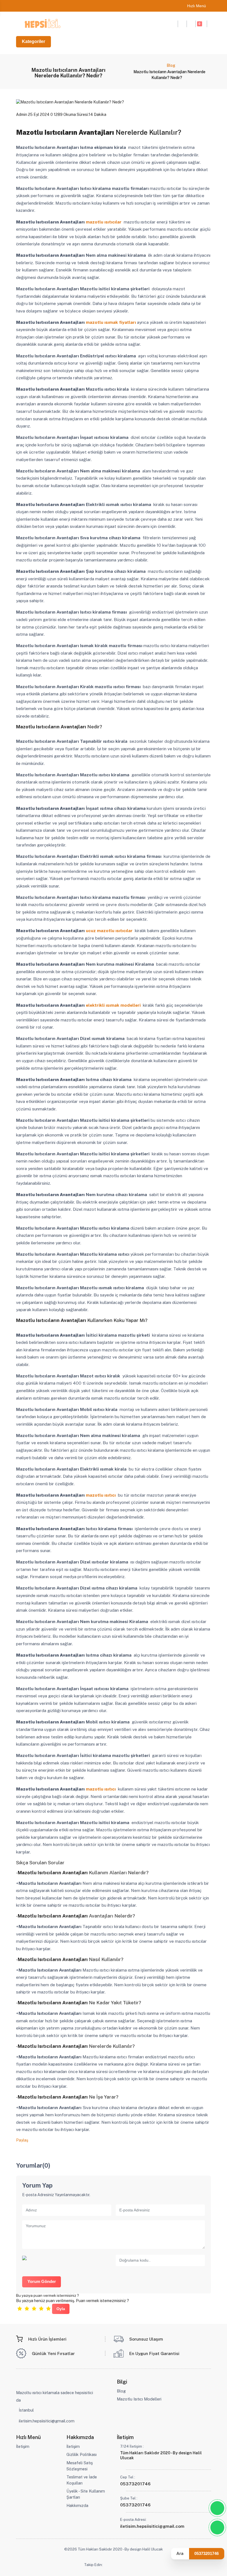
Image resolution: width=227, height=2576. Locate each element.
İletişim (23, 2446)
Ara (180, 2553)
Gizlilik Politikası (82, 2454)
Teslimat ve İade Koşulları (82, 2480)
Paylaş (22, 2140)
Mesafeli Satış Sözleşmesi (80, 2466)
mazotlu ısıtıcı (101, 1495)
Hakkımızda (77, 2505)
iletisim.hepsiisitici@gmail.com (47, 2421)
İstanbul (26, 2410)
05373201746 (207, 2553)
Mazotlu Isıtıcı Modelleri (139, 2399)
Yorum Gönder (42, 2282)
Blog (171, 65)
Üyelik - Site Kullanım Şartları (86, 2494)
